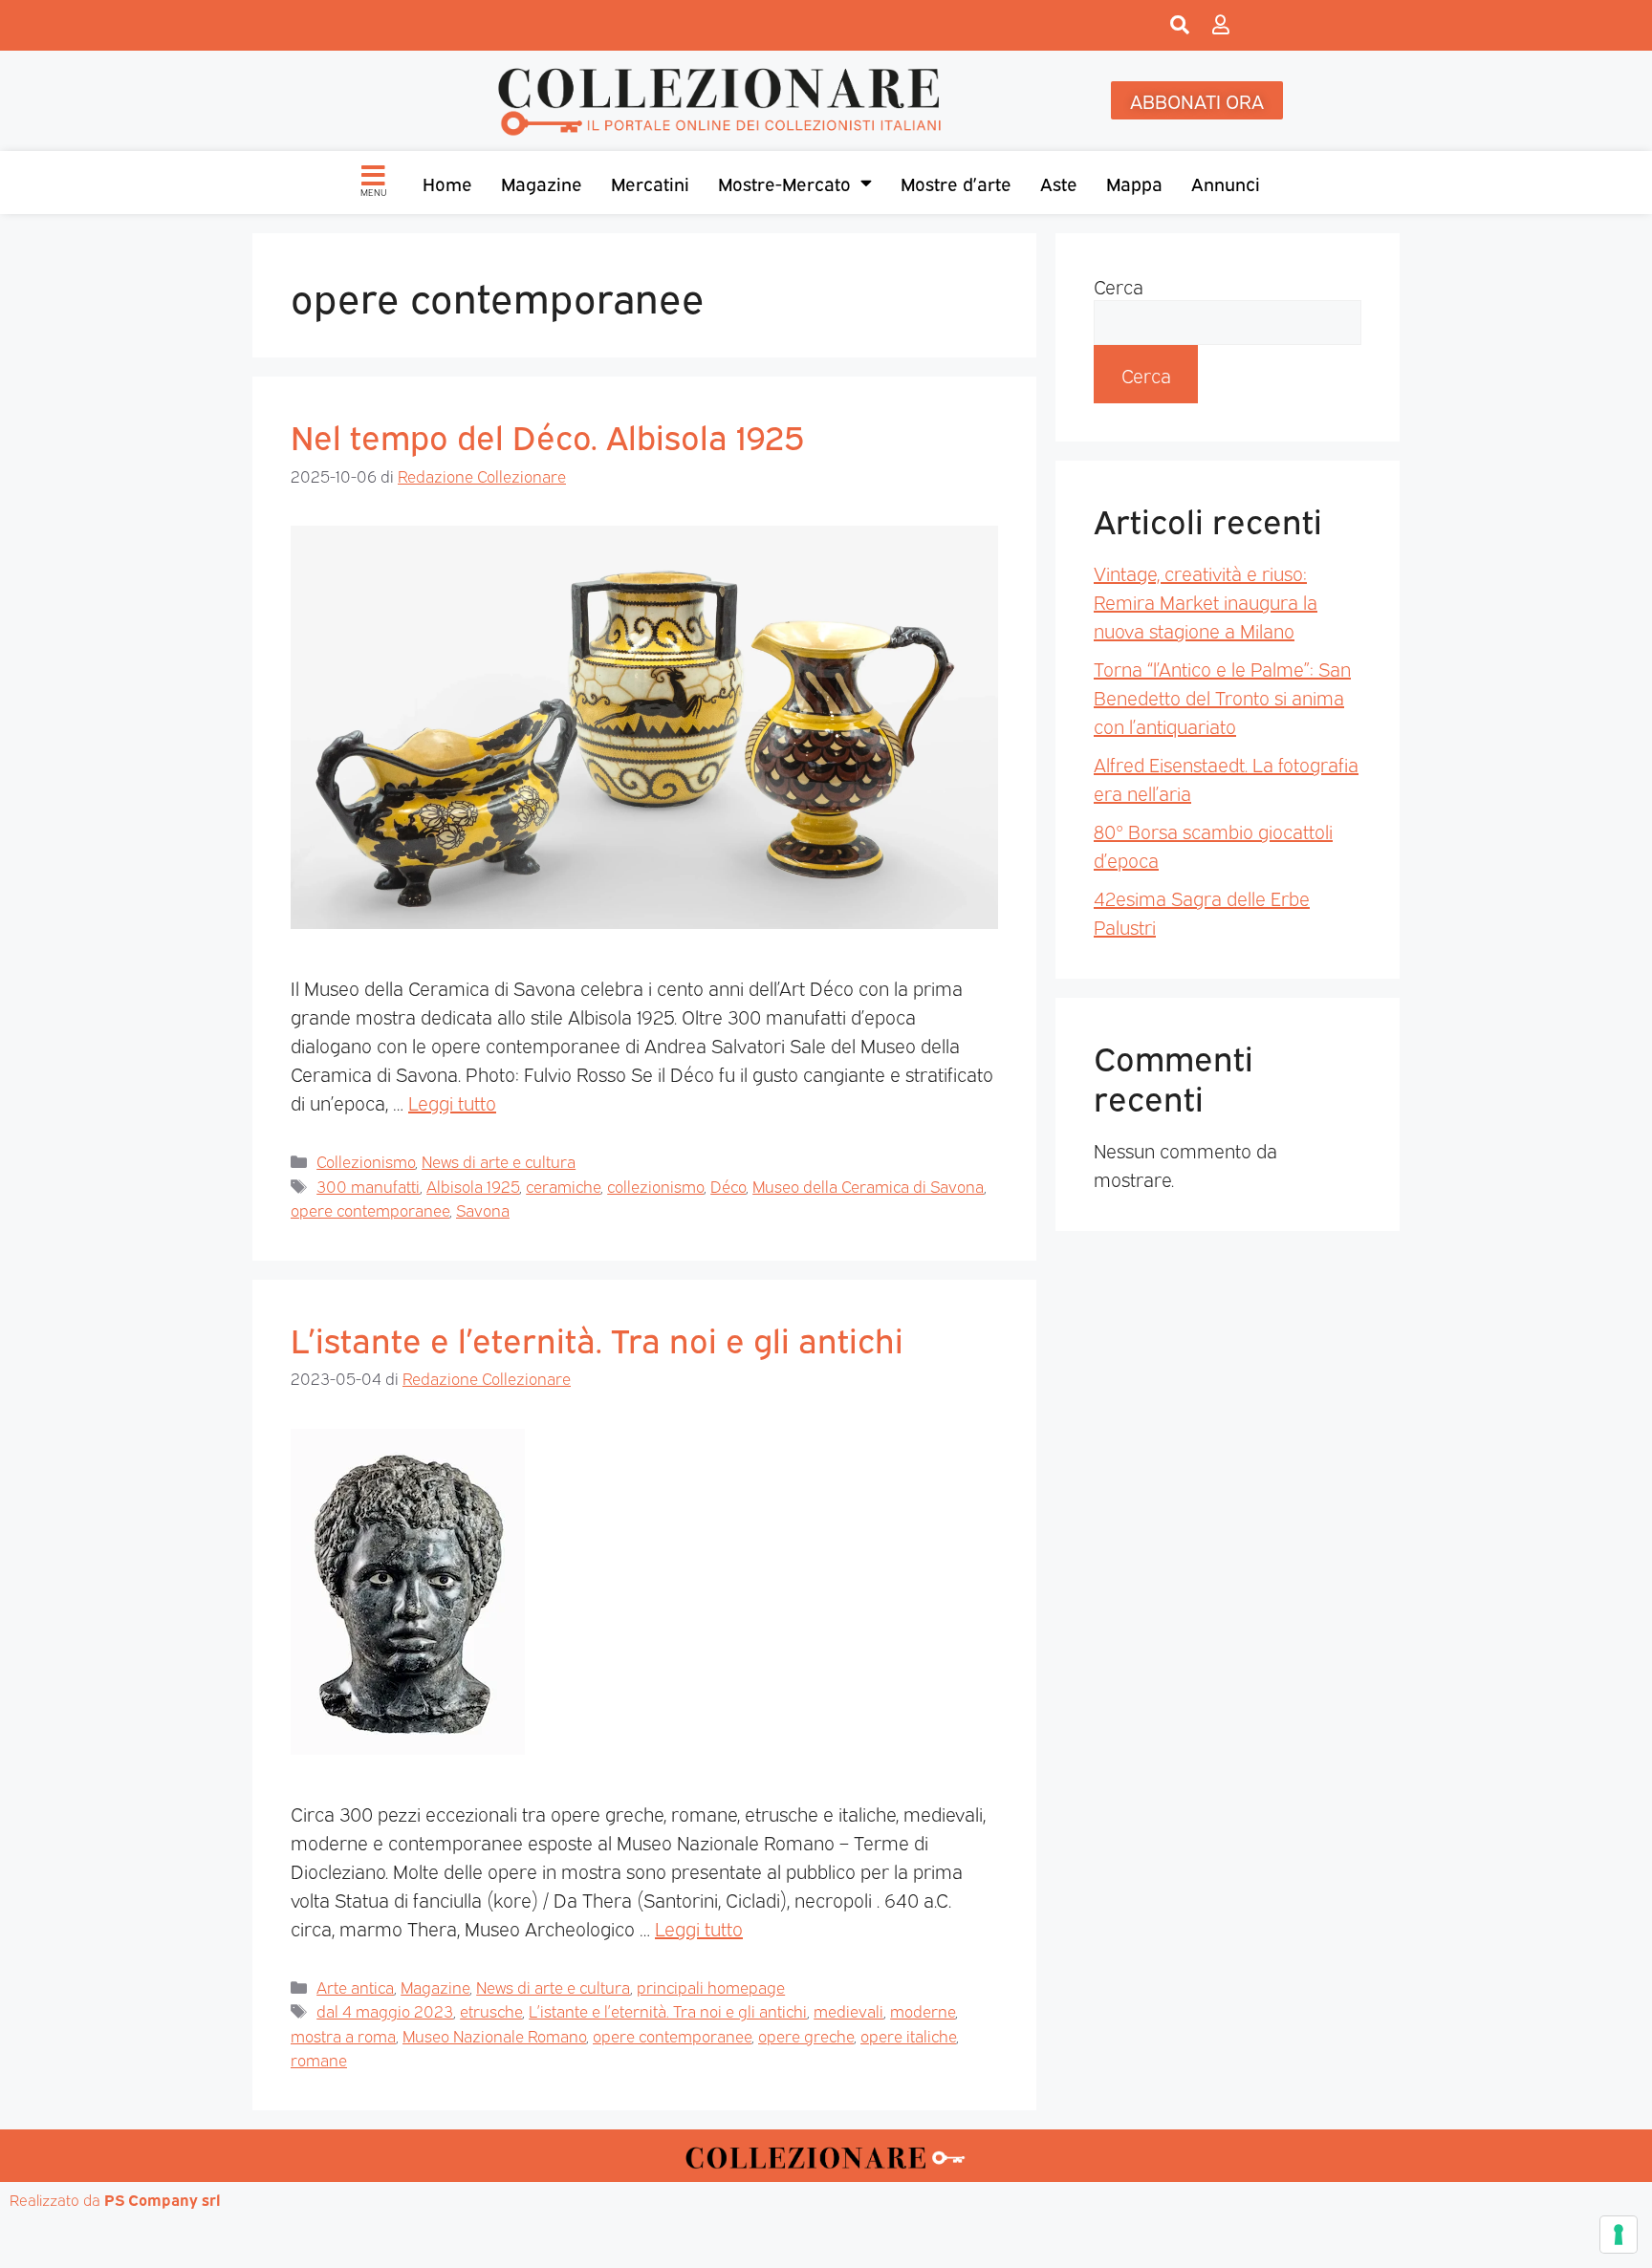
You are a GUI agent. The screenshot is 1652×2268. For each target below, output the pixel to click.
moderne (923, 2010)
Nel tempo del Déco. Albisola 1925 (548, 435)
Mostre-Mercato (784, 183)
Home (447, 183)
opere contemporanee (370, 1210)
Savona (483, 1210)
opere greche (806, 2035)
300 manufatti (368, 1186)
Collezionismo (366, 1161)
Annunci (1226, 183)
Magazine (542, 183)
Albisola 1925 (473, 1186)
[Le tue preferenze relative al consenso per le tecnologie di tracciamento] (1619, 2235)
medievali (848, 2010)
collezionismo (655, 1186)
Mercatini (650, 183)
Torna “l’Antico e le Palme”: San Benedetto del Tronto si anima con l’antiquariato (1222, 697)
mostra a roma (343, 2035)
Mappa (1134, 183)
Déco (728, 1186)
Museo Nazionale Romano (494, 2035)
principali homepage (711, 1987)
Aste (1059, 183)
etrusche (491, 2010)
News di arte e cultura (499, 1161)
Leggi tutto (452, 1102)
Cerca (1119, 286)
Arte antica (355, 1987)
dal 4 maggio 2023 (385, 2010)
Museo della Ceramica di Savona (868, 1186)
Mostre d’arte (956, 183)
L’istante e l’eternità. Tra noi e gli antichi (597, 1338)
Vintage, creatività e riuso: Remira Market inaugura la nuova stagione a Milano (1206, 601)
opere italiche (908, 2035)
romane (319, 2059)
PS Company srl (163, 2199)
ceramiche (563, 1186)
